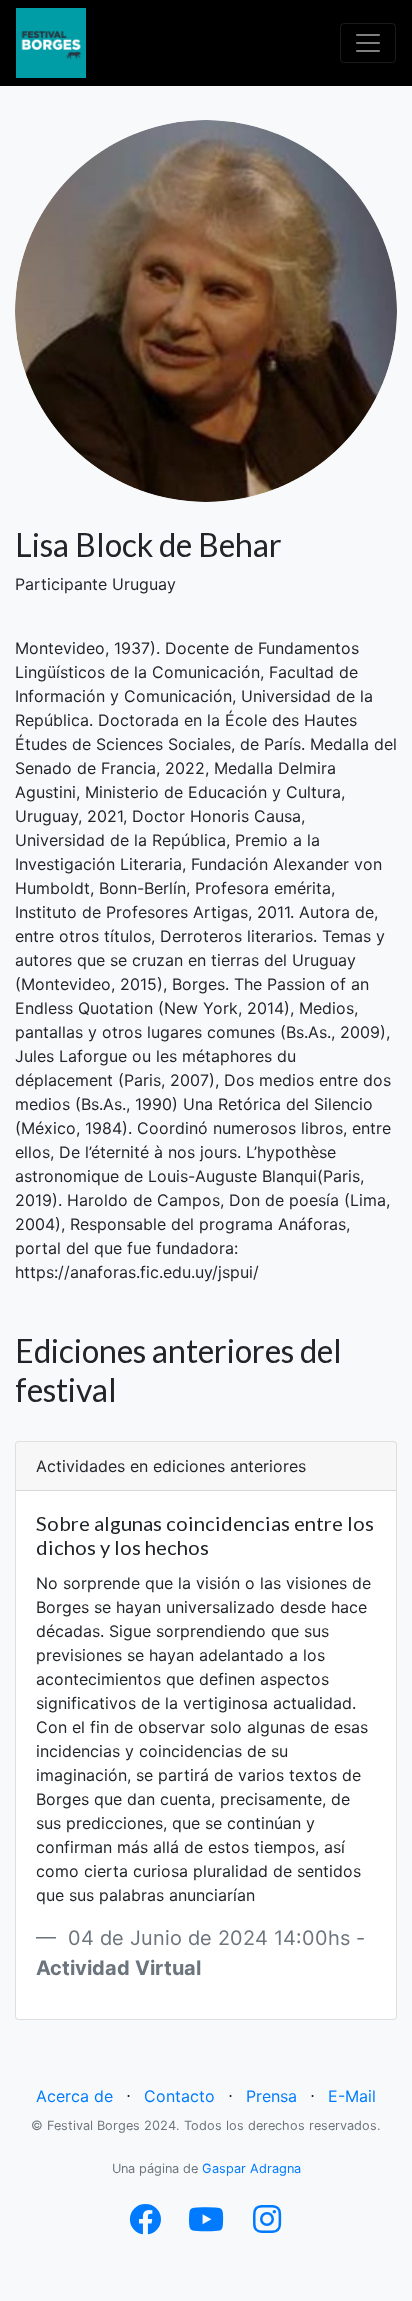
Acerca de (74, 2096)
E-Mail (352, 2096)
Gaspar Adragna (251, 2168)
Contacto (179, 2096)
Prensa (271, 2096)
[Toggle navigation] (368, 43)
